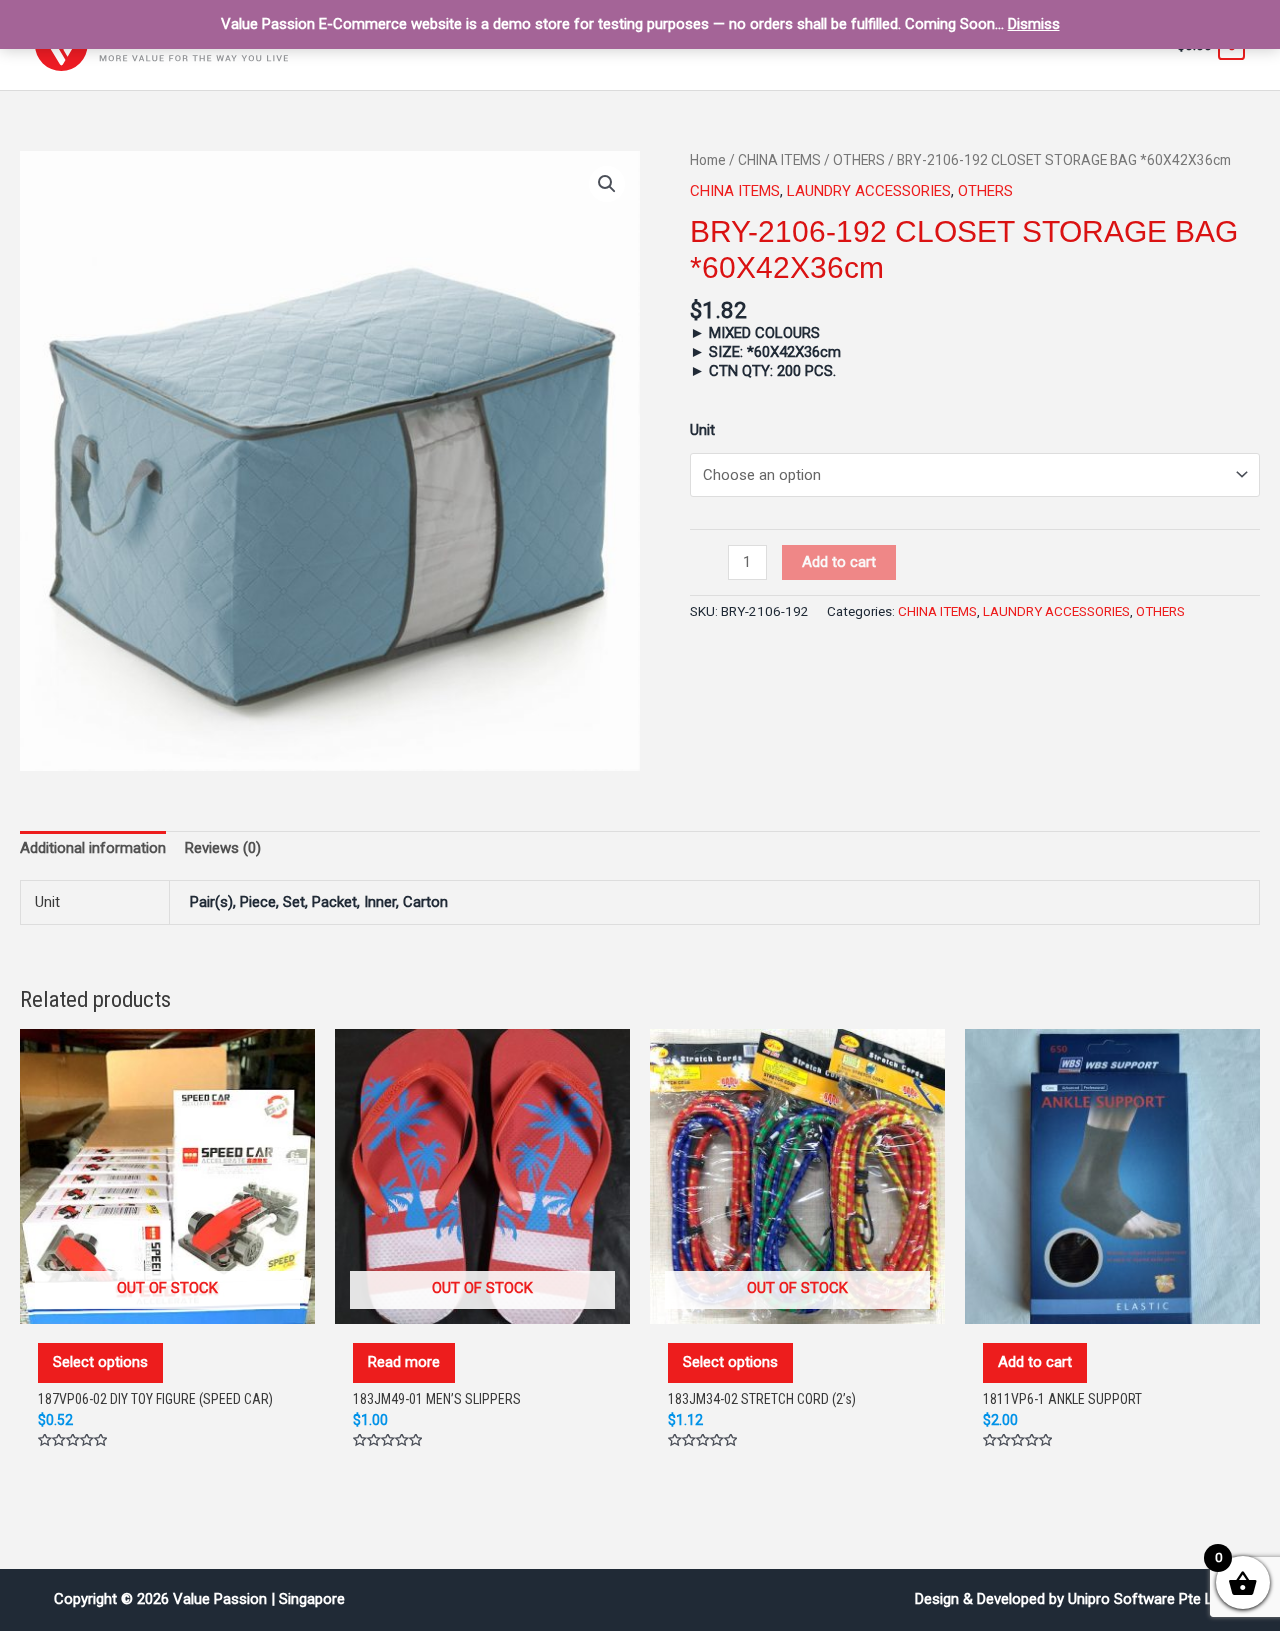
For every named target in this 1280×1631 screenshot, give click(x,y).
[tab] (93, 848)
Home (708, 160)
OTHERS (859, 160)
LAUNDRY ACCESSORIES (869, 191)
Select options (100, 1362)
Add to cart (839, 562)
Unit (702, 430)
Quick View (168, 1303)
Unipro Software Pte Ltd (1147, 1599)
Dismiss (1034, 24)
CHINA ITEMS (779, 160)
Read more (404, 1362)
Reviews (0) (223, 848)
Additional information (93, 848)
